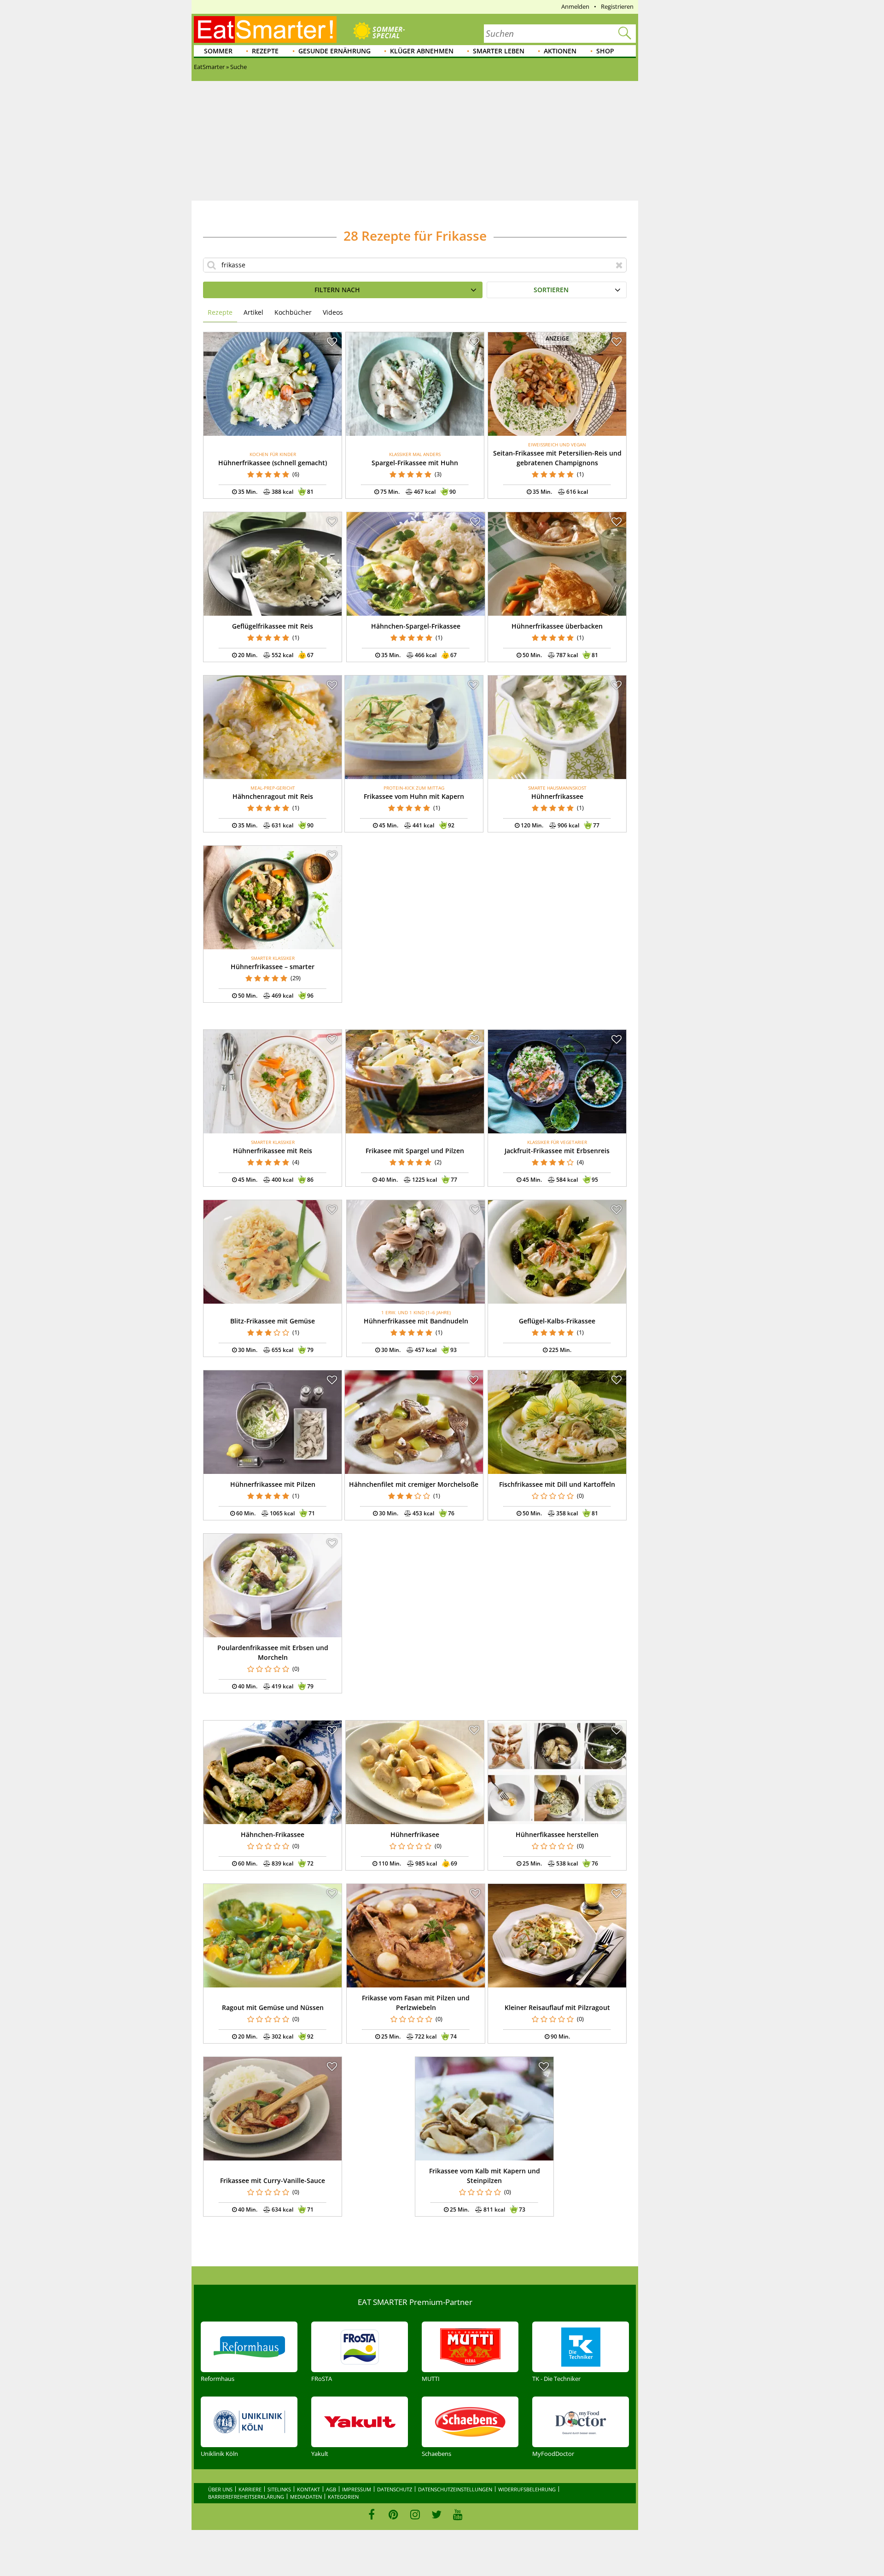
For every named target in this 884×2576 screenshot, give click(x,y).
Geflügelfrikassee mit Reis (273, 626)
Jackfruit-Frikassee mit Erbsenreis (557, 1151)
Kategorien (343, 2497)
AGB (331, 2489)
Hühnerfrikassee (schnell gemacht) (273, 463)
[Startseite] (265, 29)
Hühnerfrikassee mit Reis (273, 1151)
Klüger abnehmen (422, 51)
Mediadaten (306, 2497)
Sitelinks (279, 2489)
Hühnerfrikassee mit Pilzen (273, 1484)
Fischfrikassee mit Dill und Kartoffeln (557, 1484)
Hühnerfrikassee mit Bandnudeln (416, 1321)
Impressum (357, 2489)
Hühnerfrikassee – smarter (273, 967)
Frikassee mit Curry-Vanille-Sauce (273, 2180)
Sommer (218, 51)
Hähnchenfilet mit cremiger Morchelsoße (414, 1484)
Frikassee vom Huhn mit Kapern (414, 796)
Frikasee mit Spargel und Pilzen (415, 1151)
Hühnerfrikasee (415, 1834)
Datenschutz (395, 2489)
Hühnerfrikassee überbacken (557, 626)
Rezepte (265, 51)
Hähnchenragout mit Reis (273, 796)
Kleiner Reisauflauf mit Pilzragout (557, 2007)
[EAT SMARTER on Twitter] (436, 2514)
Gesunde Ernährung (334, 51)
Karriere (250, 2489)
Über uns (220, 2489)
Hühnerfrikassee (557, 796)
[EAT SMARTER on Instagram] (415, 2514)
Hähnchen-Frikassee (273, 1834)
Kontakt (308, 2489)
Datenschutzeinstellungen (455, 2489)
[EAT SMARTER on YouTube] (458, 2514)
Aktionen (560, 51)
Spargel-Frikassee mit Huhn (415, 463)
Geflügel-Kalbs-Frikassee (557, 1321)
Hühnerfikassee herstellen (557, 1834)
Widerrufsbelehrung (527, 2489)
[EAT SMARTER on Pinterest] (393, 2514)
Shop (605, 51)
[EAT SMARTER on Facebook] (372, 2514)
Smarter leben (499, 51)
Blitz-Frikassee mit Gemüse (273, 1321)
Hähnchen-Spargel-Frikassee (416, 626)
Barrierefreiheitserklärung (246, 2497)
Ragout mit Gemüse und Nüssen (273, 2007)
